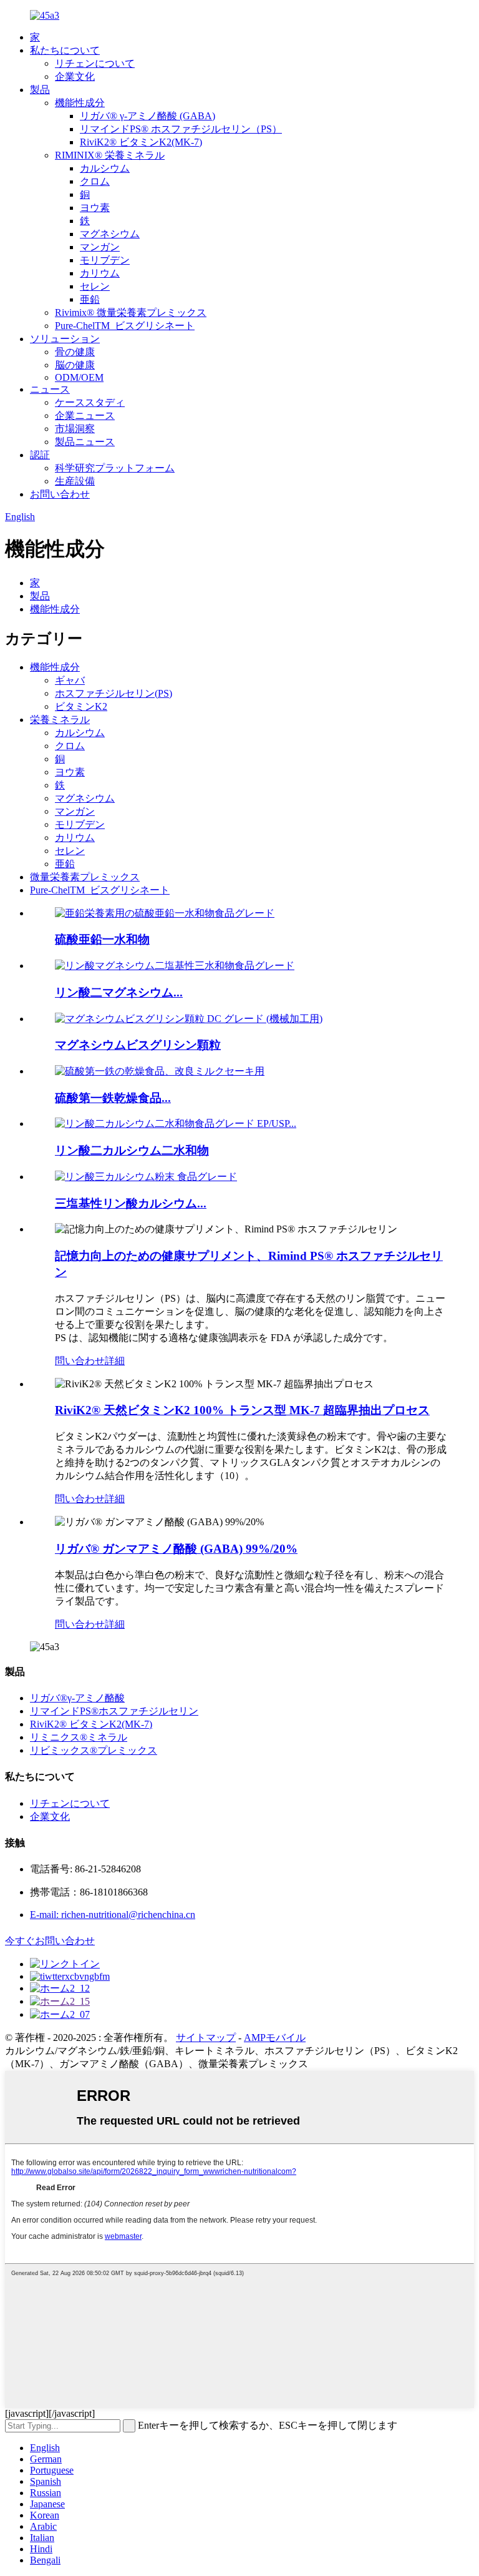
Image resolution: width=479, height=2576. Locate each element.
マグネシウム (110, 234)
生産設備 (75, 481)
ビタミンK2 (81, 706)
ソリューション (65, 339)
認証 (40, 455)
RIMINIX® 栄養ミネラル (110, 155)
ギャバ (70, 680)
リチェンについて (95, 63)
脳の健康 (75, 365)
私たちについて (65, 50)
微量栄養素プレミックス (85, 877)
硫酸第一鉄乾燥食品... (113, 1098)
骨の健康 (75, 352)
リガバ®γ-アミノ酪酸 (77, 1698)
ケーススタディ (90, 402)
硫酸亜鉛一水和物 (102, 939)
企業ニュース (85, 415)
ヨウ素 (95, 208)
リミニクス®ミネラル (79, 1737)
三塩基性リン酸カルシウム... (131, 1203)
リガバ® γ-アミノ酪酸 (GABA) (148, 116)
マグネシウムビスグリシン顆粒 (138, 1045)
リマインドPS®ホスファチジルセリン (114, 1711)
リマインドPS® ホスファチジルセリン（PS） (181, 129)
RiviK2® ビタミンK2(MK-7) (141, 142)
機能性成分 (80, 103)
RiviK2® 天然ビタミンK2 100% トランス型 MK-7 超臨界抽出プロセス (242, 1410)
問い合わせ (80, 1361)
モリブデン (105, 260)
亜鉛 (90, 299)
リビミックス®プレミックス (94, 1750)
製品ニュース (85, 442)
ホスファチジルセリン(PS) (114, 693)
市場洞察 (75, 429)
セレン (95, 286)
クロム (95, 181)
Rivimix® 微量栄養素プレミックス (131, 312)
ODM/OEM (79, 377)
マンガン (100, 247)
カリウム (100, 273)
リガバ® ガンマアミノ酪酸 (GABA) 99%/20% (176, 1549)
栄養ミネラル (60, 720)
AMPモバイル (275, 2038)
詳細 (115, 1361)
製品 (40, 90)
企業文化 (75, 76)
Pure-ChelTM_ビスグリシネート (125, 326)
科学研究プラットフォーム (115, 468)
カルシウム (105, 168)
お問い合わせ (60, 494)
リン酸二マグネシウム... (119, 992)
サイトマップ (206, 2038)
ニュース (50, 389)
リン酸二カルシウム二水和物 (132, 1150)
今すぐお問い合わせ (50, 1941)
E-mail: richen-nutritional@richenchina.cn (113, 1915)
